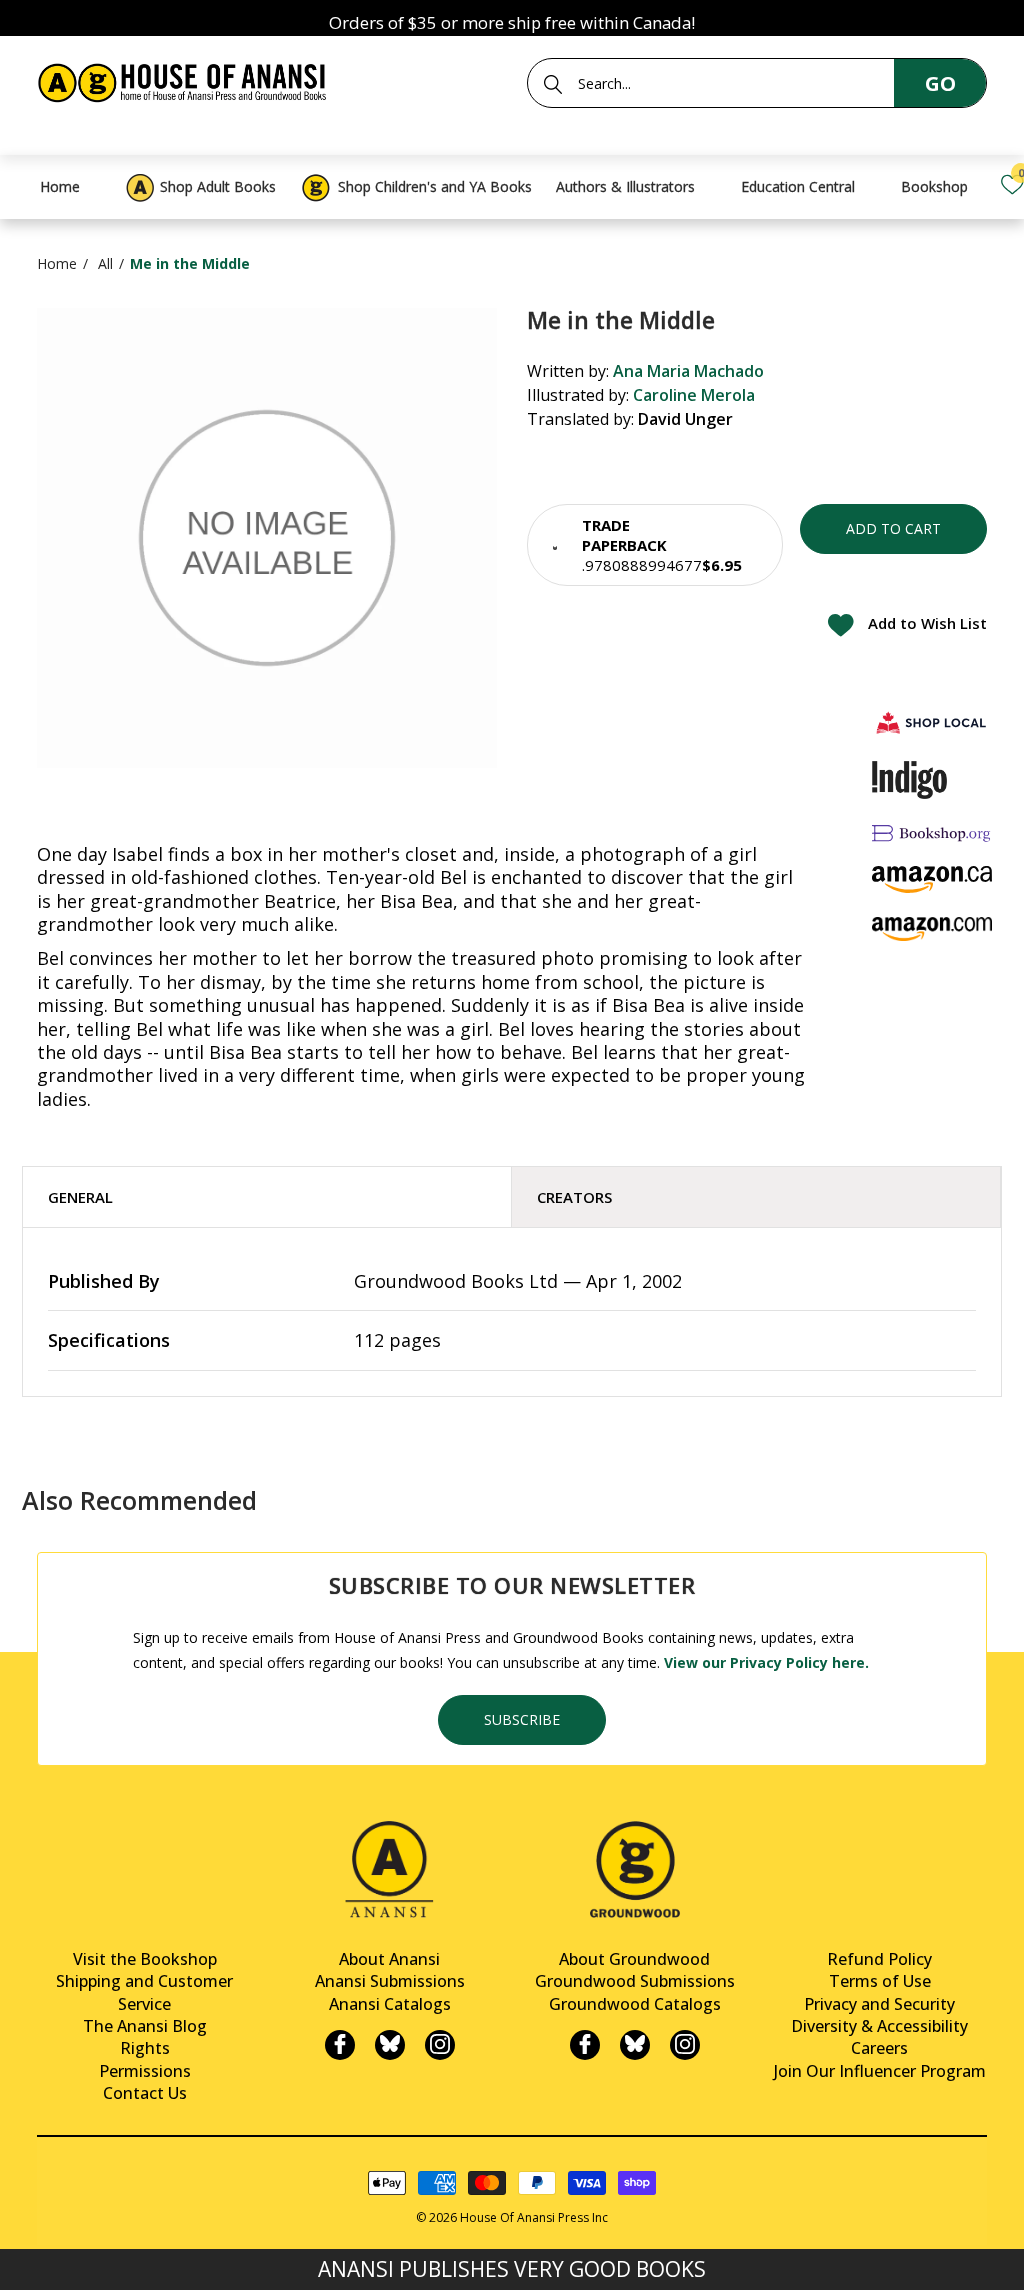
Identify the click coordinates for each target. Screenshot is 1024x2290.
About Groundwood (634, 1959)
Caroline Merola (694, 395)
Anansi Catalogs (390, 2004)
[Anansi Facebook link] (340, 2045)
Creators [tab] (574, 1197)
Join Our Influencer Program (880, 2071)
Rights (145, 2048)
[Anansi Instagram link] (440, 2045)
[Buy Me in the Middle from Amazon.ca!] (932, 879)
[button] (655, 545)
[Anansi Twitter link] (390, 2045)
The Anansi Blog (145, 2026)
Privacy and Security (879, 2004)
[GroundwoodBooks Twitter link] (635, 2045)
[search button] (553, 84)
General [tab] (80, 1197)
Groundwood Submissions (635, 1981)
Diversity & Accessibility (879, 2026)
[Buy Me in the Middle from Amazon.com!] (932, 928)
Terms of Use (880, 1981)
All (105, 263)
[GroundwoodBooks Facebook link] (585, 2045)
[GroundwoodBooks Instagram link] (685, 2045)
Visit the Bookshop (145, 1959)
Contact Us (145, 2093)
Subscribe (522, 1719)
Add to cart (893, 528)
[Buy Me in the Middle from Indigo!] (909, 780)
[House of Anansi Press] (185, 79)
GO (940, 83)
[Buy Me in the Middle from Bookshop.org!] (932, 832)
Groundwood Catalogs (635, 2004)
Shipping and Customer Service (144, 1992)
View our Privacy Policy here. (766, 1662)
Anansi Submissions (390, 1981)
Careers (879, 2048)
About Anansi (389, 1959)
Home (57, 263)
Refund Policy (879, 1959)
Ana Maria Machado (688, 371)
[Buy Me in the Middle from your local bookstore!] (932, 722)
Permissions (145, 2071)
